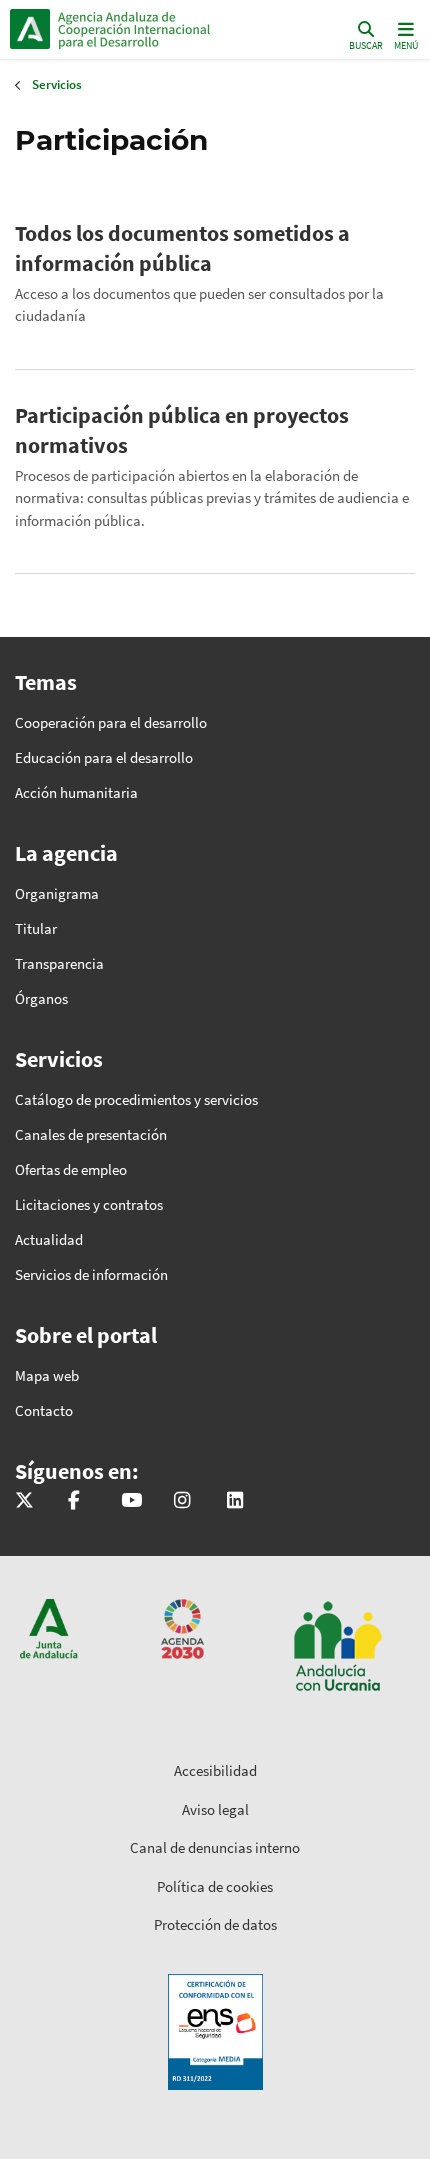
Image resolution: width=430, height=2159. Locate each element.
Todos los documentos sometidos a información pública (182, 248)
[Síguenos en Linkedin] (235, 1501)
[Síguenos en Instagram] (182, 1501)
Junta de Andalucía (30, 29)
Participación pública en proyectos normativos (182, 430)
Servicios (57, 84)
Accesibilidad (215, 1770)
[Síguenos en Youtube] (131, 1501)
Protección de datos (215, 1924)
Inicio (145, 29)
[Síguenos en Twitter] (24, 1501)
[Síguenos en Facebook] (74, 1501)
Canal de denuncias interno (215, 1847)
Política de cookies (215, 1886)
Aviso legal (215, 1809)
